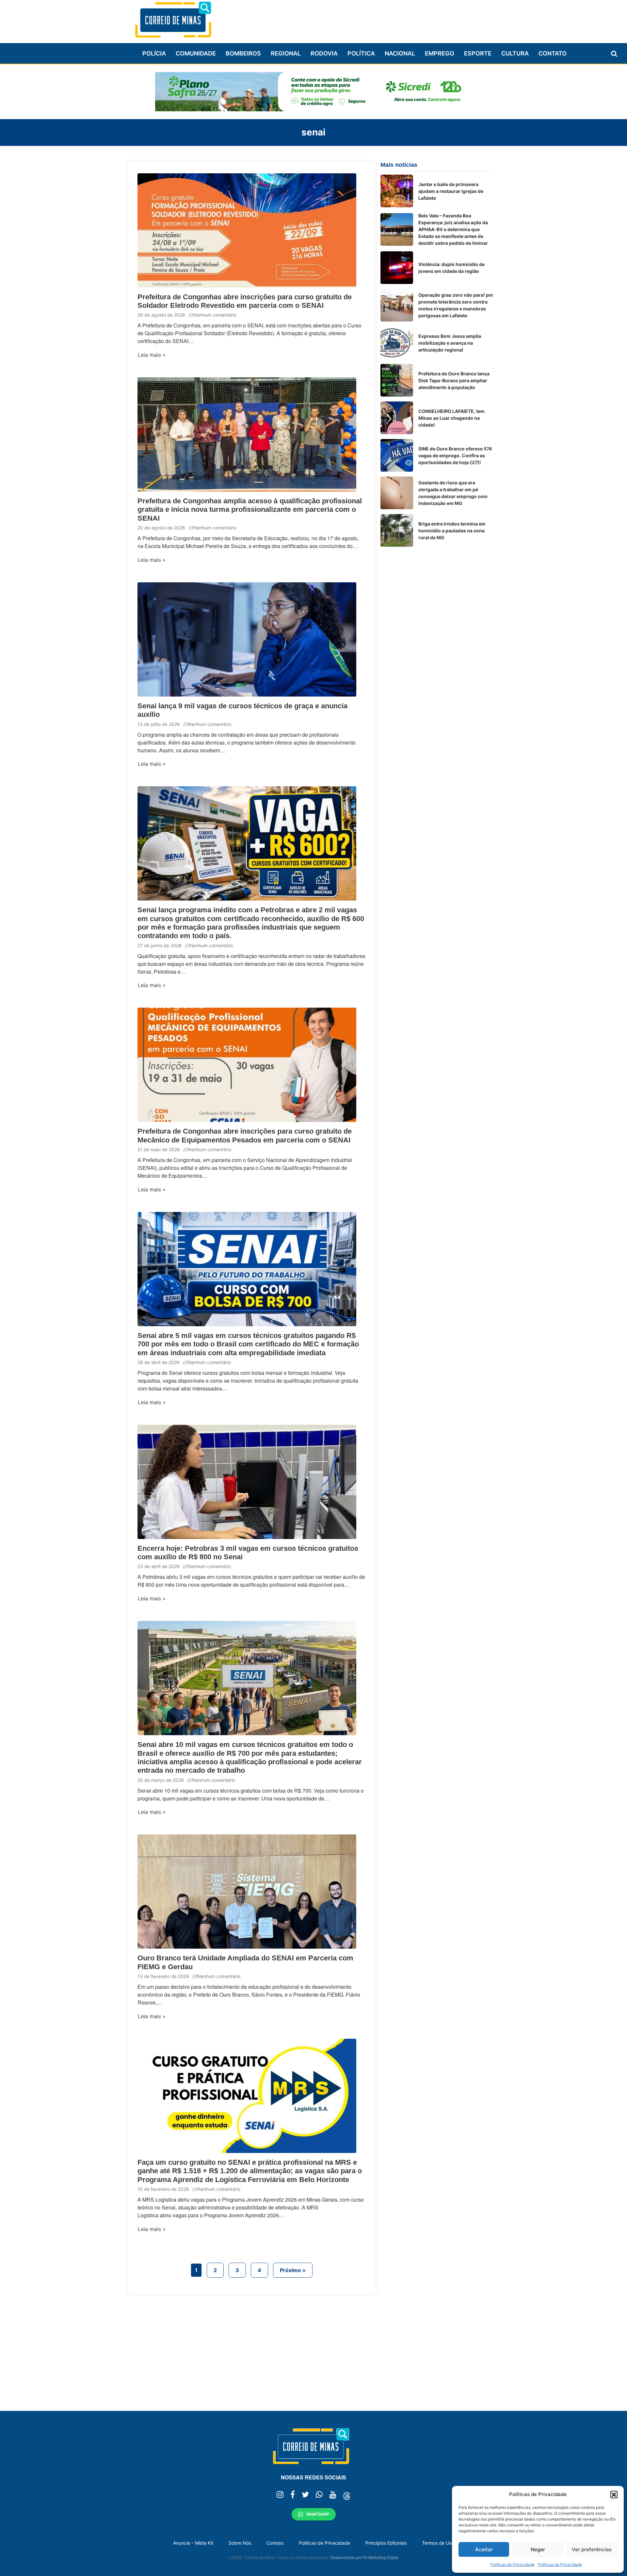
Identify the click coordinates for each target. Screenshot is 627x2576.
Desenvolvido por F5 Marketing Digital (364, 2557)
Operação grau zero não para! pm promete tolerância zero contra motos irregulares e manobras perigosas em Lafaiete (456, 305)
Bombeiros (243, 53)
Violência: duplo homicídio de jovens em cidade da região (451, 268)
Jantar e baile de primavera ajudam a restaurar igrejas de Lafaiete (451, 191)
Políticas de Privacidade (513, 2564)
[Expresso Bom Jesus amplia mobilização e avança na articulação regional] (397, 343)
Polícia (154, 53)
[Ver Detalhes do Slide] (313, 92)
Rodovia (324, 53)
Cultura (515, 53)
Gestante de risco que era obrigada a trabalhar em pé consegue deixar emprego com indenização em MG (453, 493)
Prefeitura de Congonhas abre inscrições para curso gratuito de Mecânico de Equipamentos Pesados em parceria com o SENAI (245, 1135)
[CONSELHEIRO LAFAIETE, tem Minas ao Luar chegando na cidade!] (397, 418)
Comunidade (196, 53)
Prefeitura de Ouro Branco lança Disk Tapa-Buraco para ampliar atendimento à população (454, 380)
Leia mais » (152, 355)
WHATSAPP (318, 2514)
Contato (553, 53)
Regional (286, 53)
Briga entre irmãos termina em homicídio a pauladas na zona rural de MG (452, 531)
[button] (614, 2494)
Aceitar (484, 2549)
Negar (538, 2549)
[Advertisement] (376, 19)
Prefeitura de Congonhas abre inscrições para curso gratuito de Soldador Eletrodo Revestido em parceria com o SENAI (245, 301)
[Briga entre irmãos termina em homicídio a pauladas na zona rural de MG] (397, 530)
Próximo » (293, 2270)
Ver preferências (592, 2549)
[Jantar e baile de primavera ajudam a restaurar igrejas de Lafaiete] (397, 191)
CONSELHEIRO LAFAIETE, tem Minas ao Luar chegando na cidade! (451, 418)
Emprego (440, 53)
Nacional (400, 53)
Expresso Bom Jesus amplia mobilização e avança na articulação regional (450, 343)
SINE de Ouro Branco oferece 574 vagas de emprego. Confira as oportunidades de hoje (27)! (455, 456)
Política (361, 53)
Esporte (478, 53)
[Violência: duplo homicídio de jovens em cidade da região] (397, 268)
